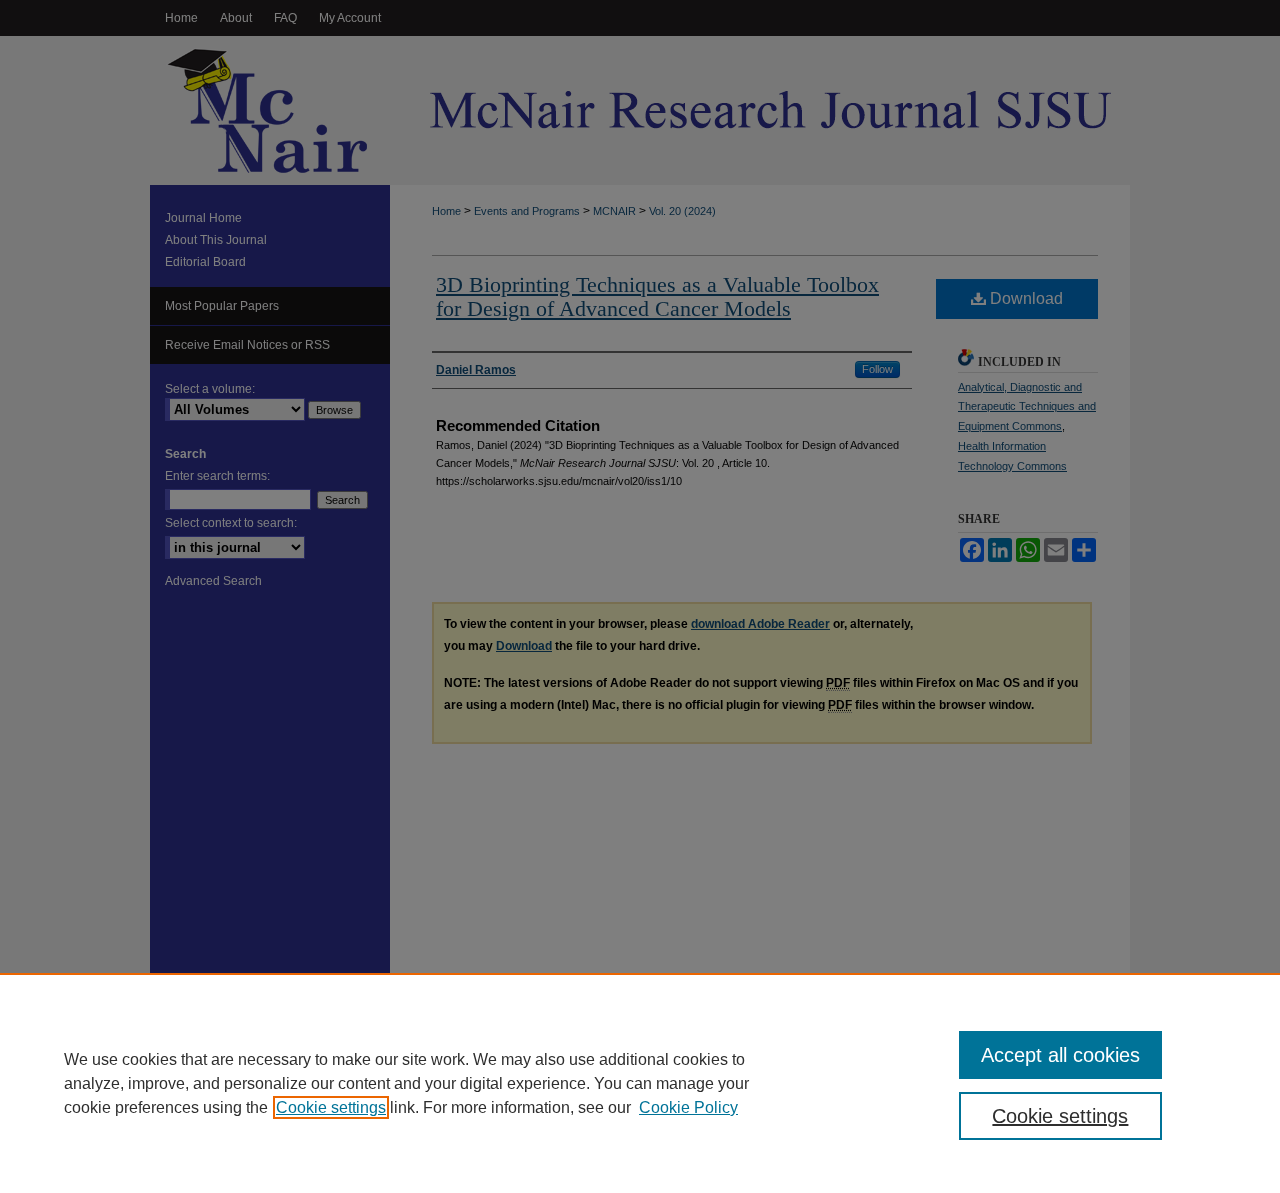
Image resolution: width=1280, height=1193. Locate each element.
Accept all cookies (1060, 1055)
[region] (640, 1083)
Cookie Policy (688, 1107)
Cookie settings (331, 1107)
